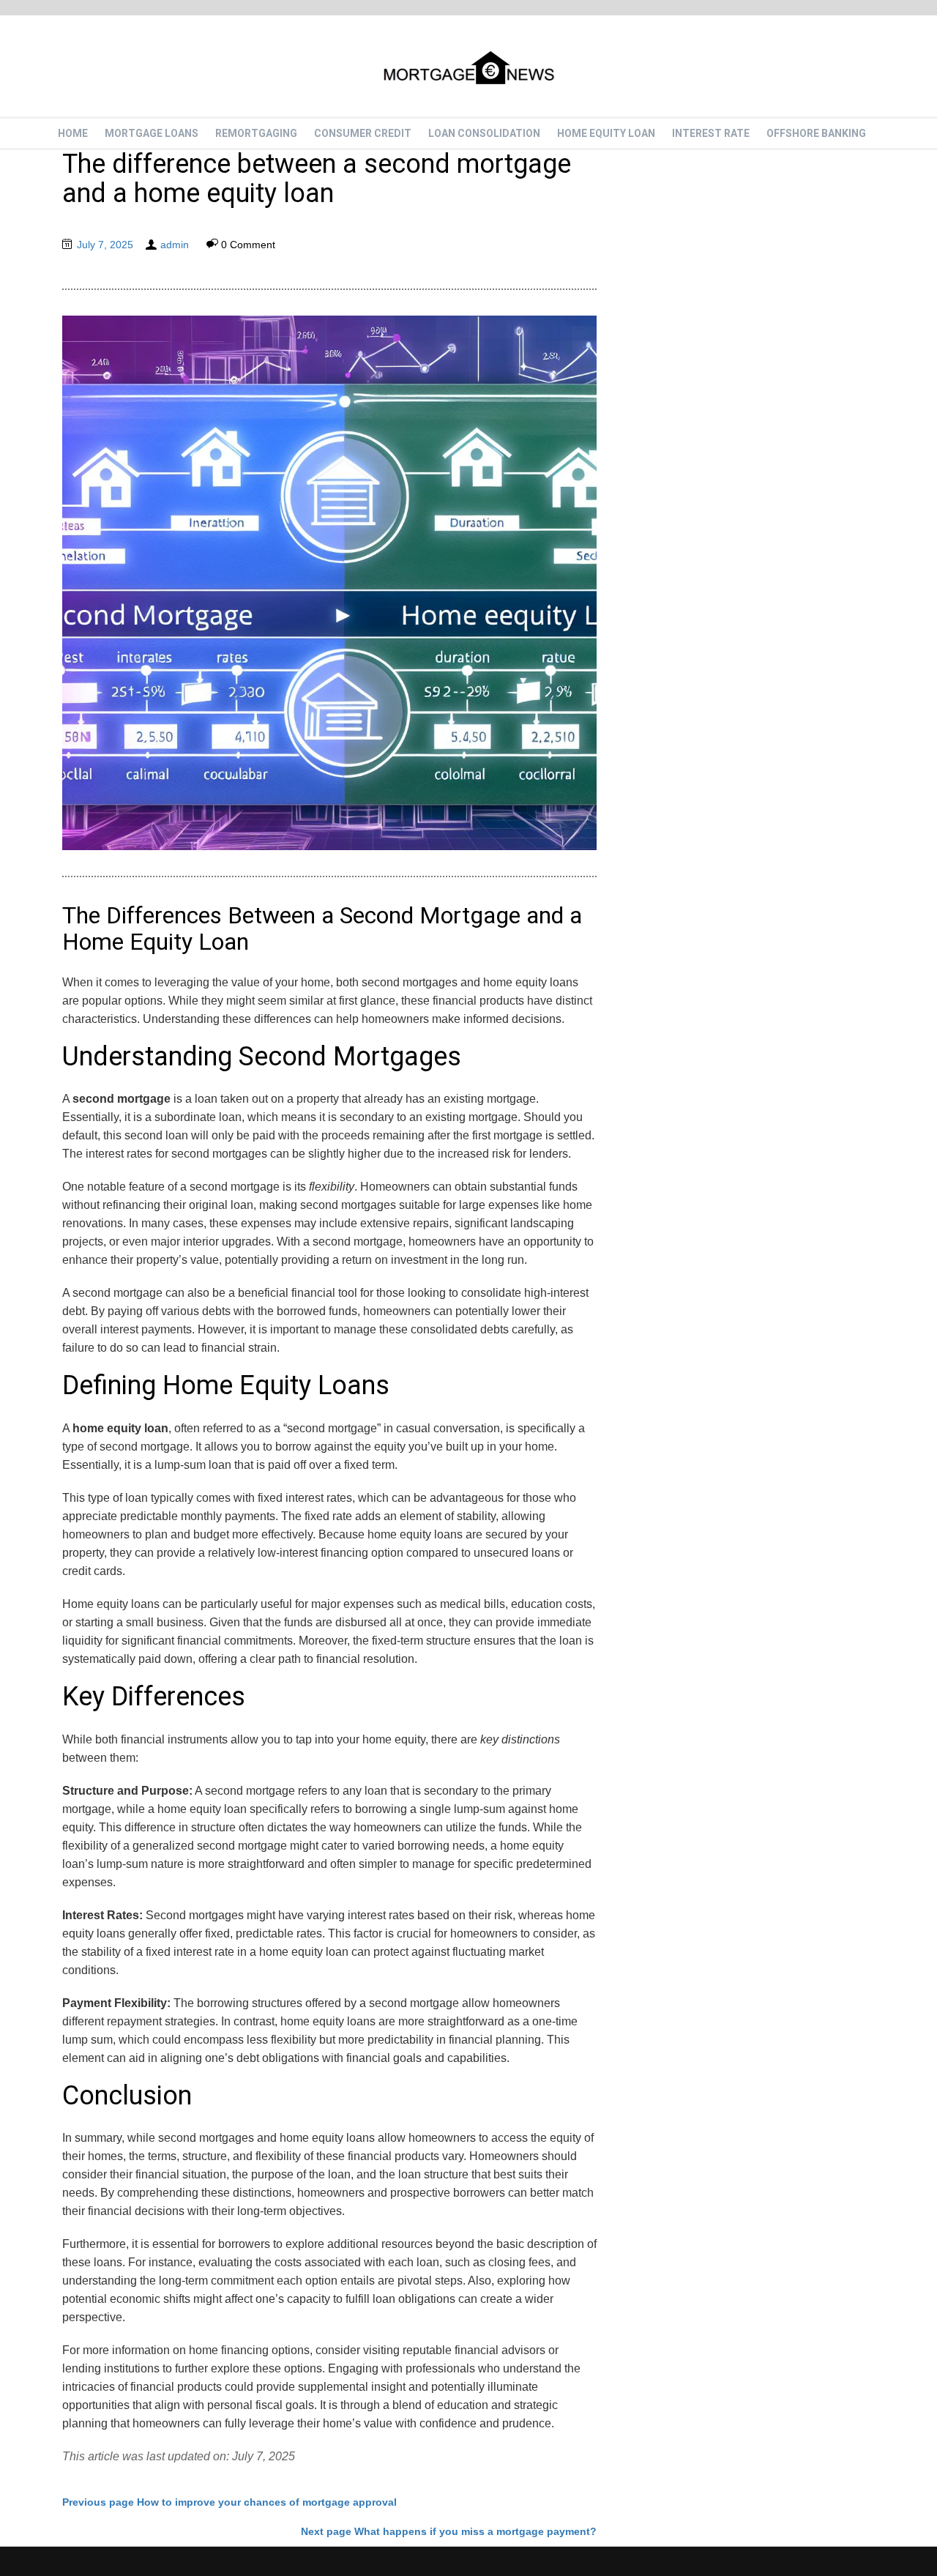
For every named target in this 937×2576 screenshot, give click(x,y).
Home (73, 133)
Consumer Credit (363, 133)
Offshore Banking (816, 133)
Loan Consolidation (484, 133)
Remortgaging (256, 133)
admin (175, 245)
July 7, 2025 (105, 245)
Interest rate (711, 133)
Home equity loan (606, 133)
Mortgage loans (152, 133)
